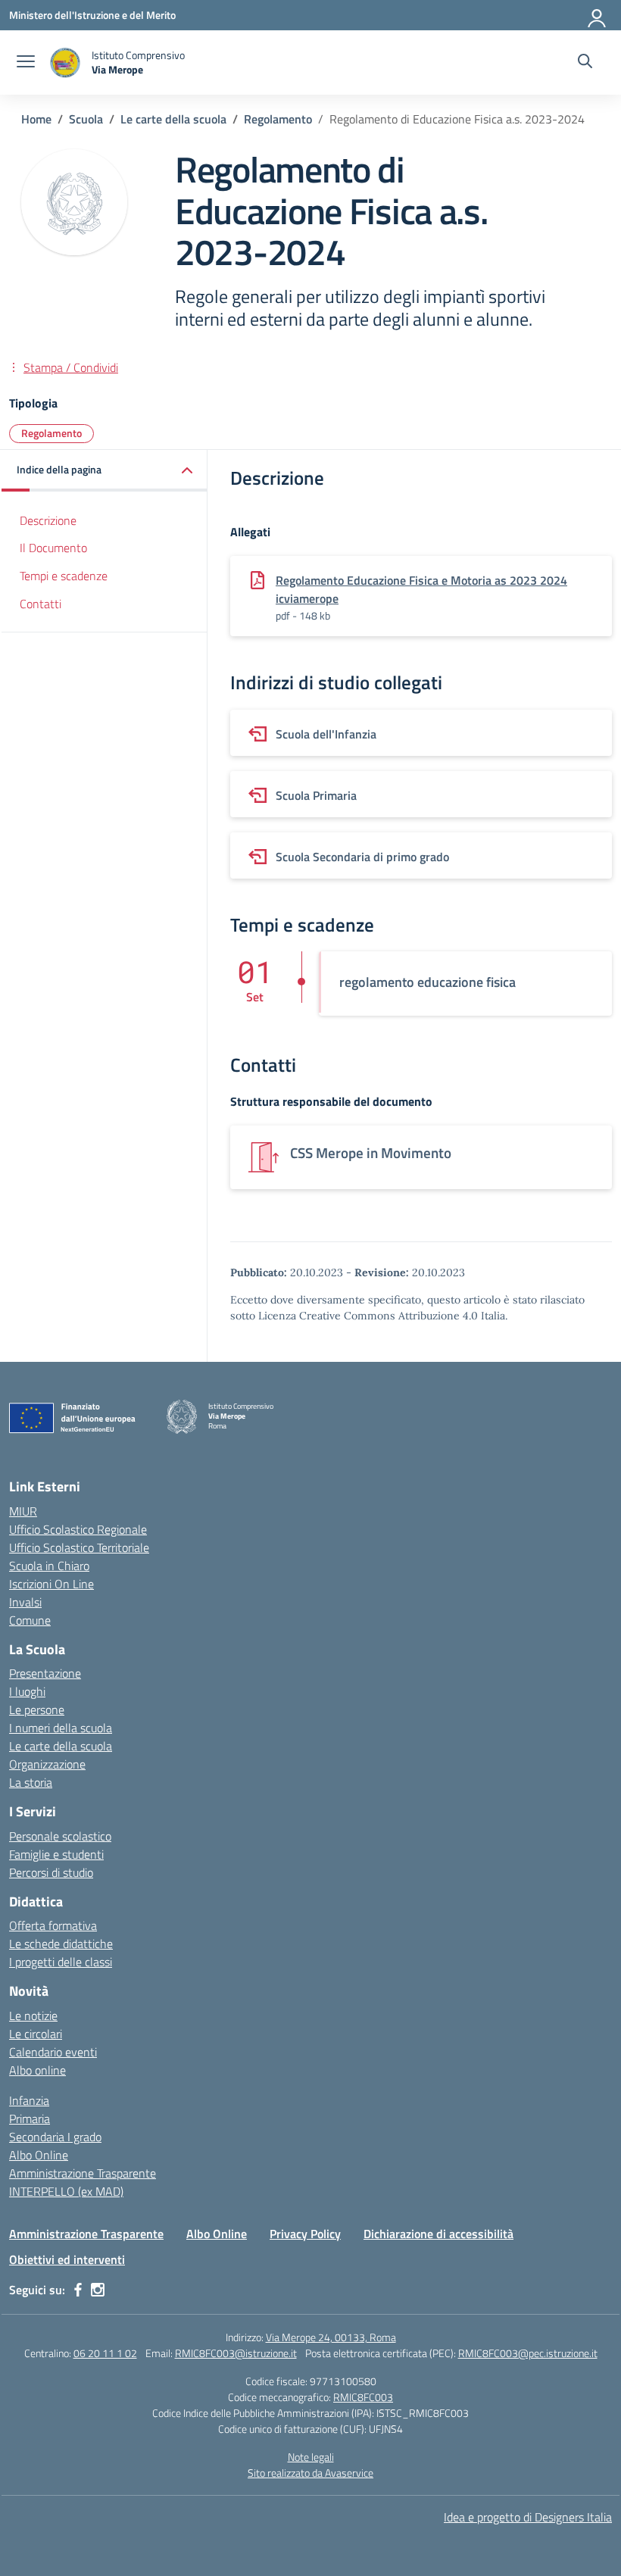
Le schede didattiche (61, 1944)
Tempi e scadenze (64, 576)
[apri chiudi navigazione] (26, 63)
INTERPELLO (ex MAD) (66, 2191)
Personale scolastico (60, 1836)
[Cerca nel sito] (585, 63)
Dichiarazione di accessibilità (438, 2234)
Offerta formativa (53, 1925)
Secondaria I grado (55, 2137)
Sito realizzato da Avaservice (310, 2473)
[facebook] (78, 2290)
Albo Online (39, 2155)
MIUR (23, 1511)
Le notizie (33, 2016)
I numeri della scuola (61, 1728)
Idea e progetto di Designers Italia (528, 2517)
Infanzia (29, 2100)
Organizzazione (47, 1764)
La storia (31, 1782)
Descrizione (48, 520)
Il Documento (53, 548)
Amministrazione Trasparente (83, 2173)
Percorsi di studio (51, 1872)
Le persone (37, 1710)
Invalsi (25, 1602)
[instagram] (98, 2290)
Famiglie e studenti (56, 1854)
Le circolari (36, 2034)
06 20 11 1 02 (105, 2353)
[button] (105, 471)
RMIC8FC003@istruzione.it (236, 2353)
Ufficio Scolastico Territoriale (79, 1547)
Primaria (30, 2119)
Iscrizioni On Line (51, 1584)
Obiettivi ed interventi (67, 2259)
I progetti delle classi (61, 1962)
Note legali (311, 2457)
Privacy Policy (305, 2234)
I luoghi (27, 1691)
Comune (30, 1620)
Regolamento (51, 433)
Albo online (37, 2070)
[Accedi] (598, 15)
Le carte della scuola (61, 1746)
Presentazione (45, 1673)
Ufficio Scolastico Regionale (78, 1529)
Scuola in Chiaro (49, 1566)
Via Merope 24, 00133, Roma (331, 2337)
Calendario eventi (53, 2052)
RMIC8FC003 (363, 2397)
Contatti (41, 604)
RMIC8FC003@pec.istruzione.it (528, 2353)
